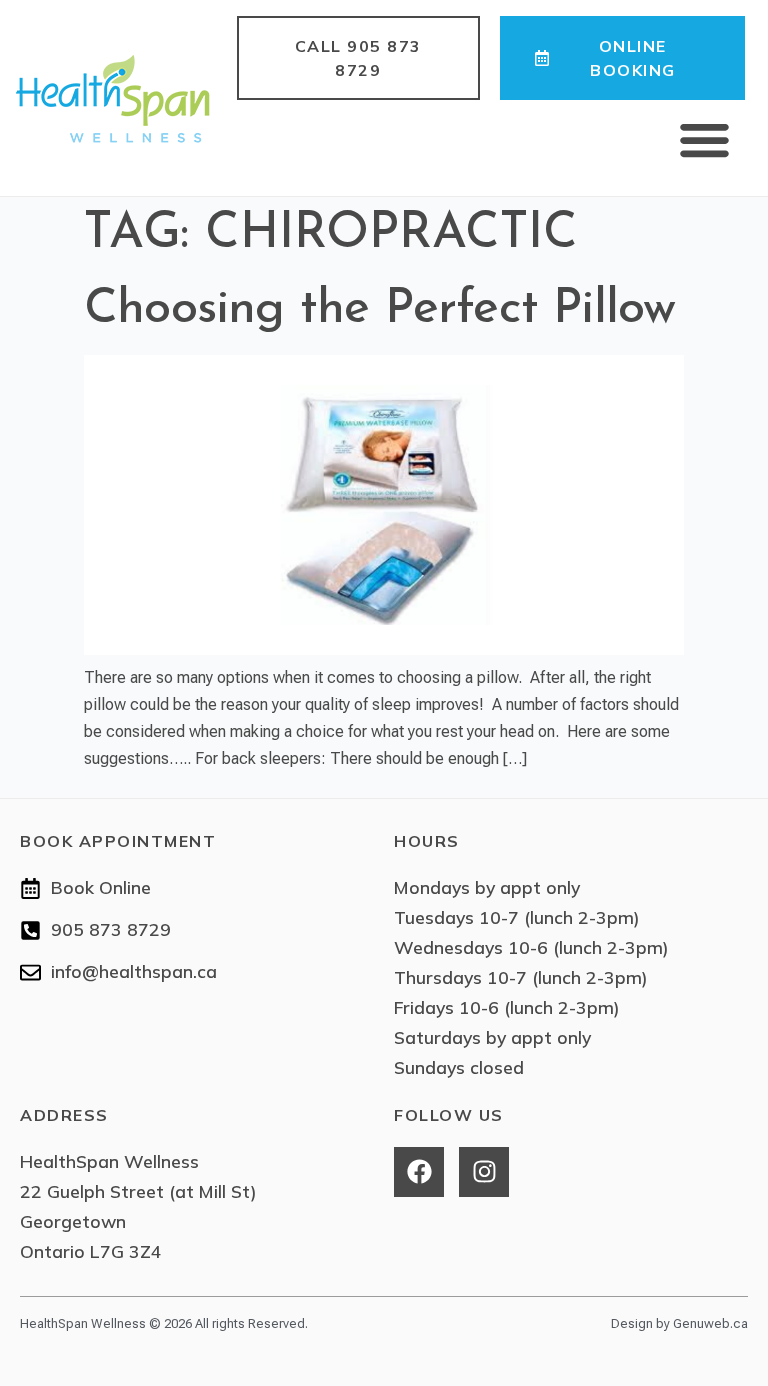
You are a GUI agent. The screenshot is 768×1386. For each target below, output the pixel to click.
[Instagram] (484, 1172)
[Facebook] (419, 1172)
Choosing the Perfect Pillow (379, 309)
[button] (705, 140)
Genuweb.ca (710, 1323)
